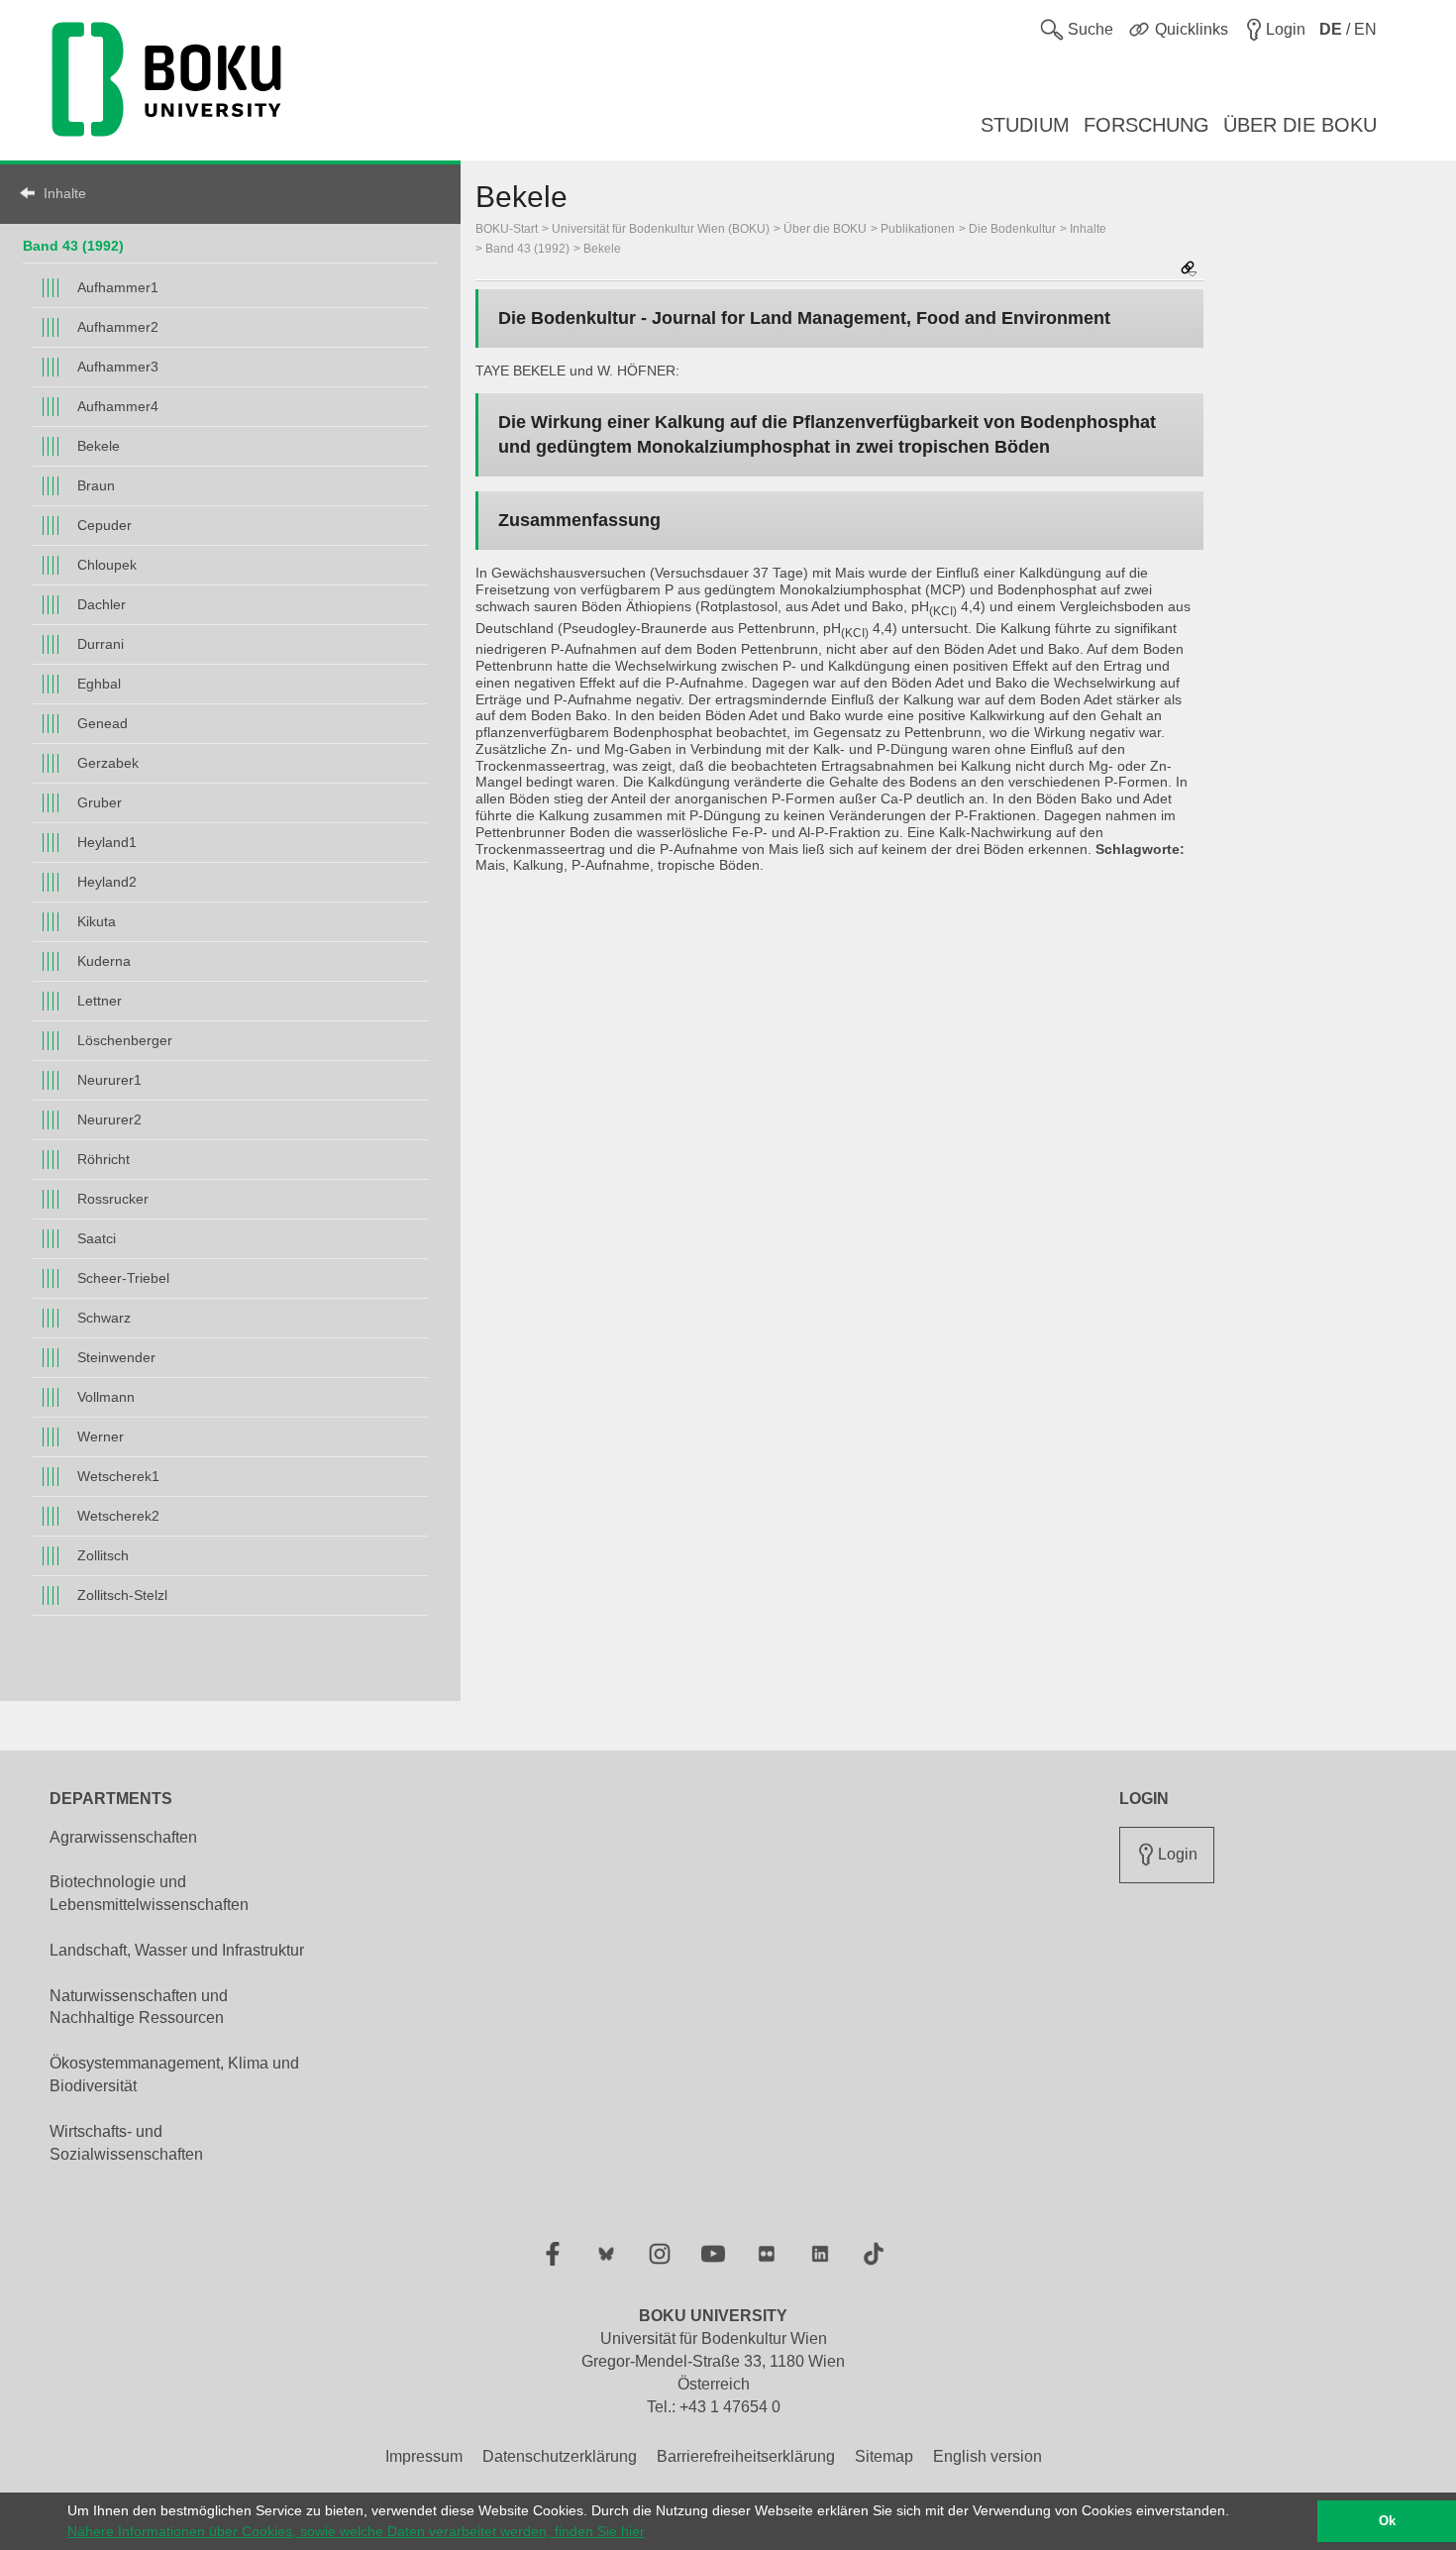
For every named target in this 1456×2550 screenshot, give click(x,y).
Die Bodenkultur (1012, 229)
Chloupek (107, 565)
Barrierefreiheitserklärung (746, 2456)
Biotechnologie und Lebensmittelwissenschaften (149, 1893)
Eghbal (99, 684)
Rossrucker (113, 1199)
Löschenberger (125, 1040)
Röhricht (104, 1159)
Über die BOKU (825, 229)
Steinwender (116, 1357)
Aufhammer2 (118, 327)
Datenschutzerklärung (560, 2456)
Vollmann (106, 1397)
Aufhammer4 (118, 406)
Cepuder (104, 525)
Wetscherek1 (118, 1476)
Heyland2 (107, 882)
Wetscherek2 (118, 1516)
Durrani (101, 644)
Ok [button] (1387, 2521)
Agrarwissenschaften (123, 1837)
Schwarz (104, 1318)
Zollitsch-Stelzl (122, 1595)
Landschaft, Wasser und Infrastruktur (177, 1950)
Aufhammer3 (118, 367)
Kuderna (104, 961)
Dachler (102, 604)
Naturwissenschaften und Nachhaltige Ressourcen (139, 2007)
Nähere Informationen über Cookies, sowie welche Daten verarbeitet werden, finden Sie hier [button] (356, 2531)
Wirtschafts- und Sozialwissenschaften (126, 2143)
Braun (96, 485)
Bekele (99, 446)
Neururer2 (109, 1119)
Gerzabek (108, 763)
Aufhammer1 (118, 287)
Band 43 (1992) (73, 246)
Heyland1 (107, 842)
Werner (101, 1436)
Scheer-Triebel (123, 1278)
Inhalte (65, 193)
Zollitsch (103, 1555)
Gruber (100, 802)
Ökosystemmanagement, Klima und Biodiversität (174, 2074)
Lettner (100, 1001)
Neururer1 (109, 1080)
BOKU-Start (507, 229)
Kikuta (97, 921)
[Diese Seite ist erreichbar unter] (1189, 270)
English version (988, 2456)
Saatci (97, 1238)
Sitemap (884, 2456)
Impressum (424, 2456)
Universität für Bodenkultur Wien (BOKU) (661, 229)
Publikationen (918, 229)
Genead (103, 723)
